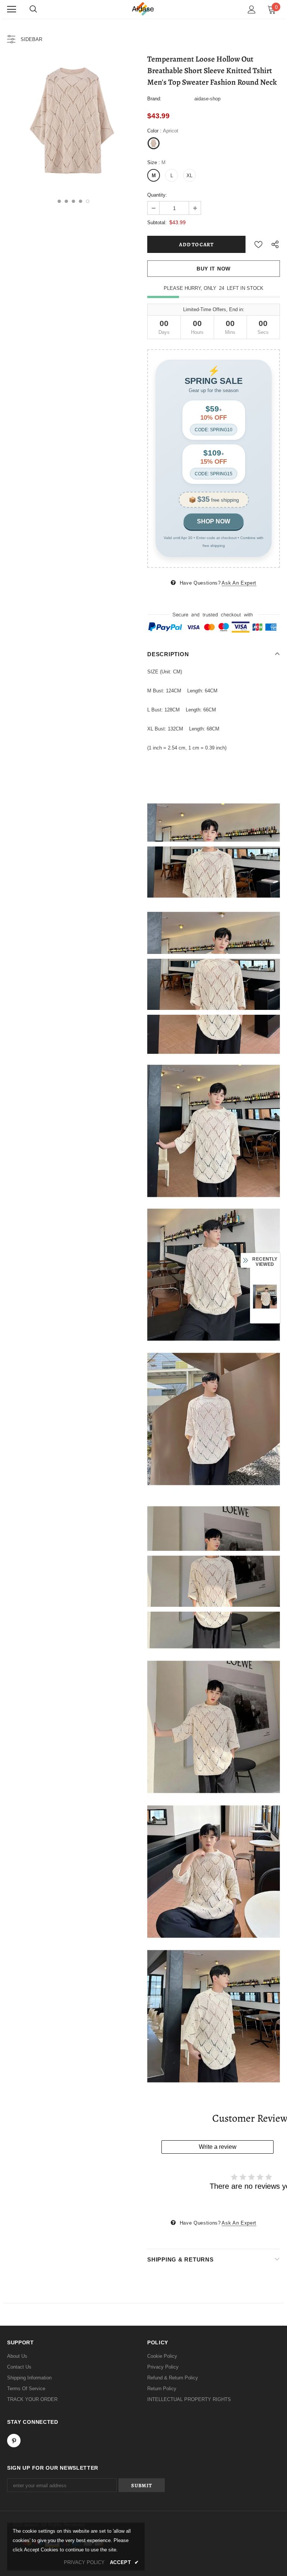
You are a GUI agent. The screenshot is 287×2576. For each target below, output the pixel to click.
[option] (73, 122)
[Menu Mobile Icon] (12, 9)
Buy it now (214, 269)
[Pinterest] (14, 2441)
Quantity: (157, 195)
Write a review (218, 2147)
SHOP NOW (214, 521)
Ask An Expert (239, 583)
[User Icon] (252, 10)
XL (189, 176)
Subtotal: (157, 223)
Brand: (154, 99)
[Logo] (143, 9)
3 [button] (73, 201)
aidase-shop (207, 99)
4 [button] (81, 201)
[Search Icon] (33, 9)
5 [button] (88, 201)
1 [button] (59, 201)
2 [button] (66, 201)
